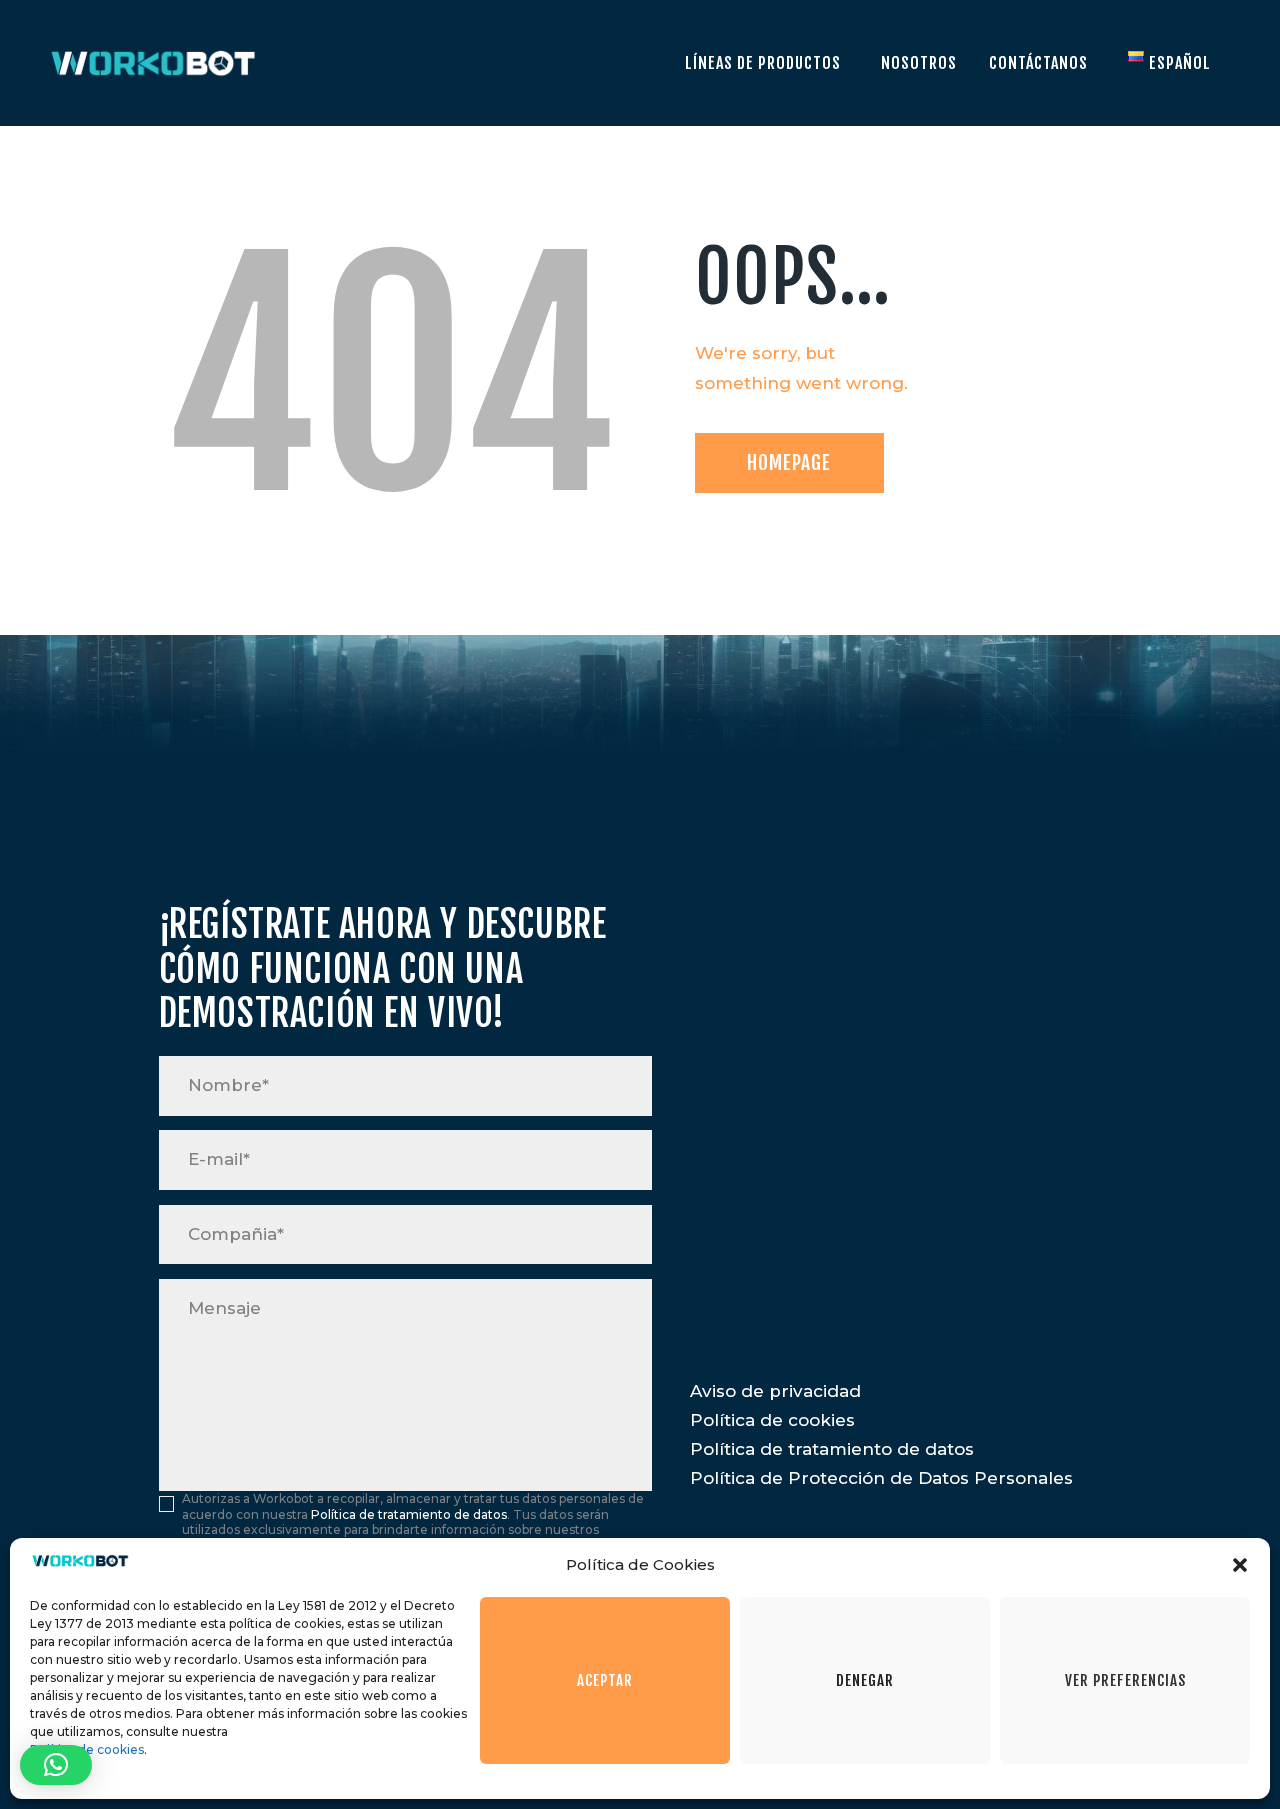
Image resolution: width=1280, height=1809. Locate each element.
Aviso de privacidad (775, 1391)
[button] (1240, 1565)
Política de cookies (87, 1749)
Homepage (789, 462)
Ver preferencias (1125, 1680)
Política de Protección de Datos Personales (881, 1478)
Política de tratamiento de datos (409, 1514)
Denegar (865, 1680)
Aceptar (605, 1680)
